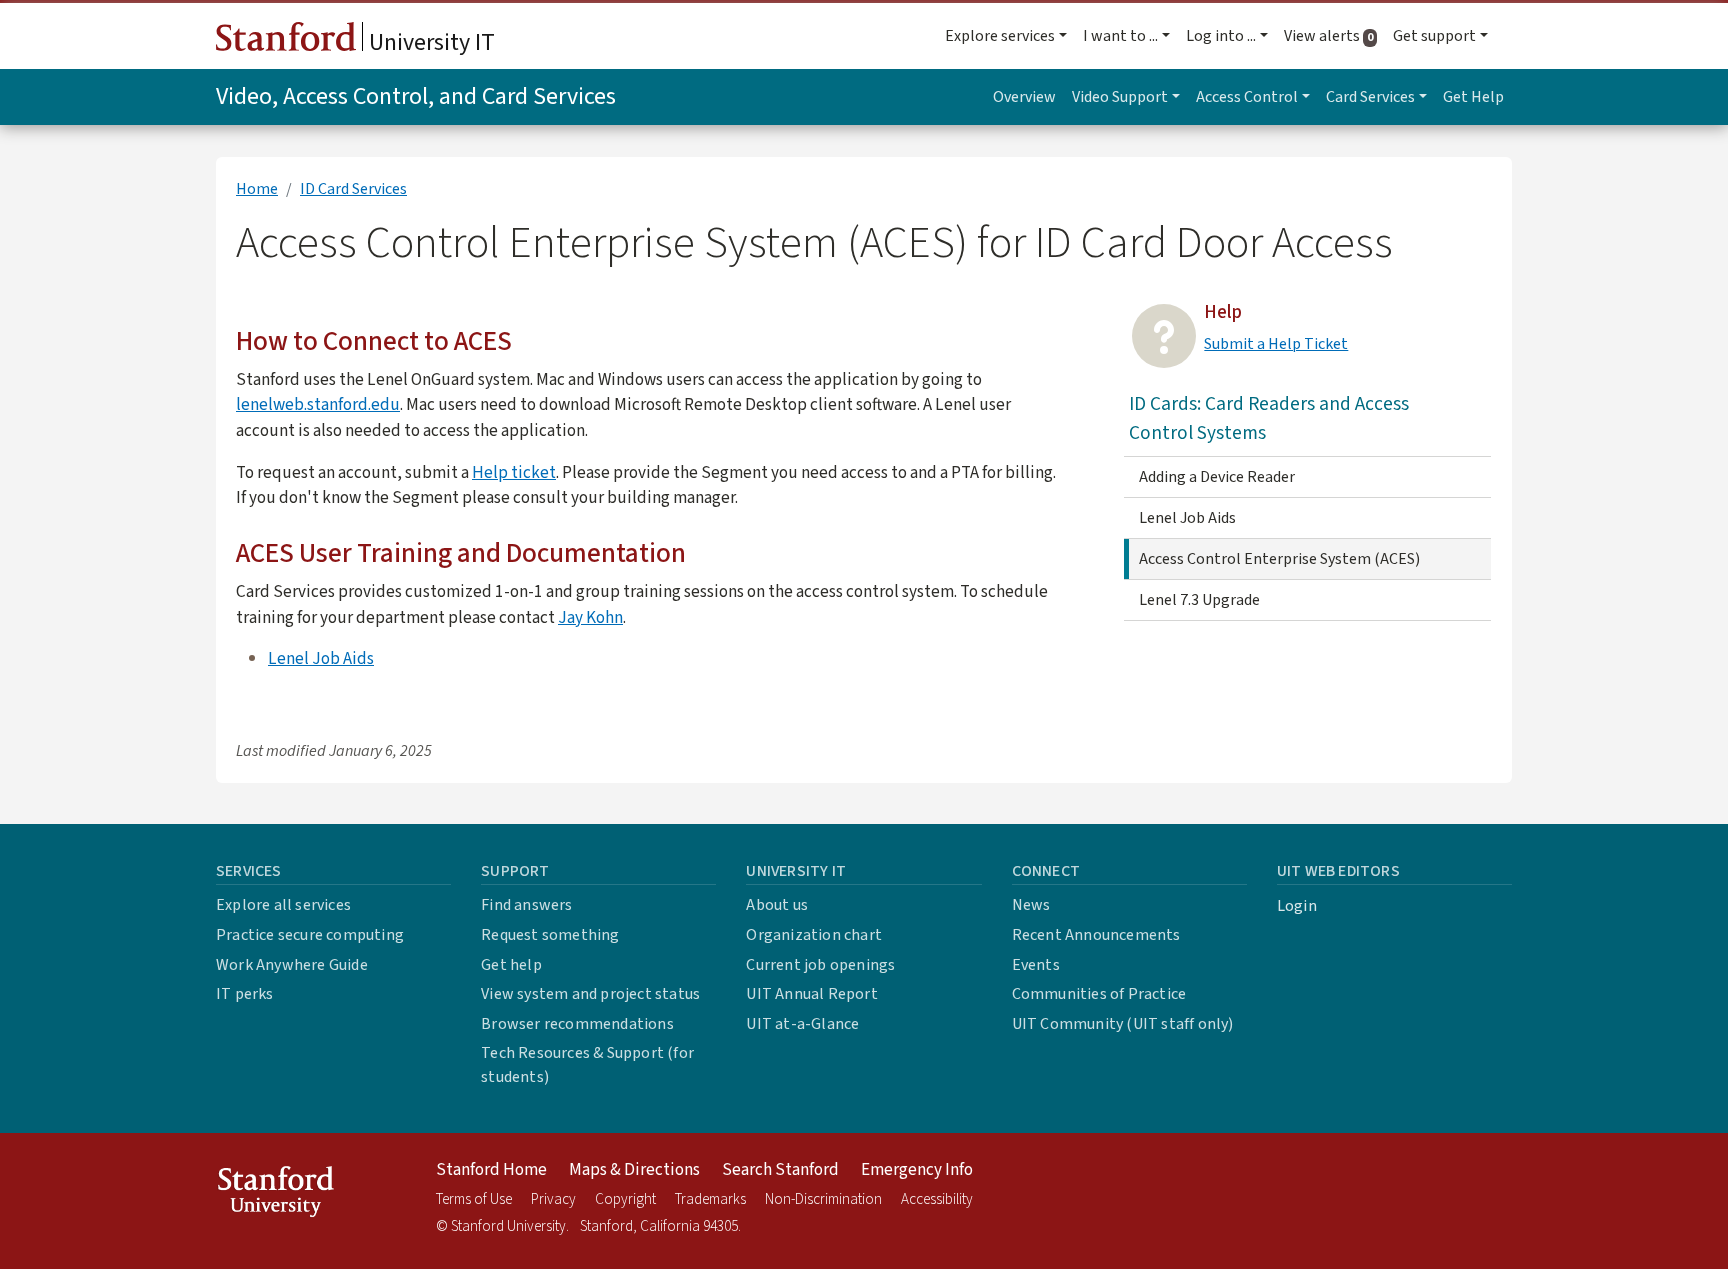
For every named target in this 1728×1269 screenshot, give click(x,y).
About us (777, 905)
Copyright (625, 1199)
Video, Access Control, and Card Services (416, 96)
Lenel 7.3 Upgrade (1199, 600)
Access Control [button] (1247, 97)
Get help (511, 965)
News (1031, 905)
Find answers (526, 905)
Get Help (1473, 97)
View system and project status (590, 994)
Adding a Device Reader (1217, 477)
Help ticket (514, 472)
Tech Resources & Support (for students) (587, 1065)
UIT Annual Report (811, 994)
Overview (1024, 97)
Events (1036, 965)
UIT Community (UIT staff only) (1123, 1024)
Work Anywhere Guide (292, 965)
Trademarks (710, 1199)
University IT (429, 42)
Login (1297, 906)
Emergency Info (917, 1170)
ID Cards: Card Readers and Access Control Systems (1269, 418)
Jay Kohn (590, 617)
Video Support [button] (1120, 97)
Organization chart (814, 935)
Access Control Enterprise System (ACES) (1279, 559)
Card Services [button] (1370, 97)
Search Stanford (780, 1170)
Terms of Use (474, 1199)
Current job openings (820, 965)
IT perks (245, 994)
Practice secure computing (310, 935)
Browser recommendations (577, 1024)
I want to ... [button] (1120, 36)
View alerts (1334, 36)
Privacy (553, 1199)
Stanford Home (491, 1170)
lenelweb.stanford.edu (318, 404)
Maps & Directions (634, 1170)
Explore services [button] (1000, 36)
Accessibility (937, 1199)
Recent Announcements (1096, 935)
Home (257, 189)
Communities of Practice (1099, 994)
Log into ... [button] (1221, 36)
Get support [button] (1434, 36)
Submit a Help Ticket (1276, 344)
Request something (550, 935)
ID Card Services (353, 189)
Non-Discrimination (823, 1199)
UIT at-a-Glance (802, 1024)
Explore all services (283, 905)
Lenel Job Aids (321, 658)
